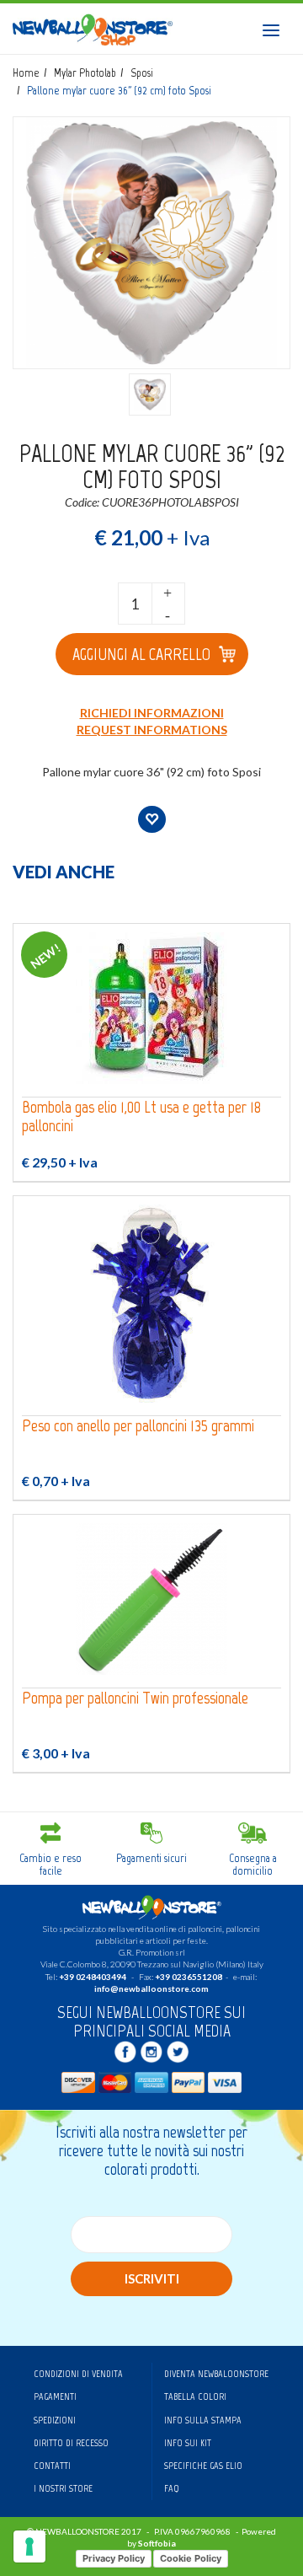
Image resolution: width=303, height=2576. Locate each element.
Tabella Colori (195, 2396)
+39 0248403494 (93, 1977)
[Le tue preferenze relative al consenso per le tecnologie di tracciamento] (29, 2546)
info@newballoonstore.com (151, 1988)
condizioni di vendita (78, 2374)
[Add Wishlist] (152, 819)
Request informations (152, 730)
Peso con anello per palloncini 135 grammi (138, 1426)
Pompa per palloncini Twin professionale (135, 1698)
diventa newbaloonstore (216, 2374)
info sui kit (188, 2443)
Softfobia (157, 2543)
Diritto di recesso (71, 2443)
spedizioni (55, 2420)
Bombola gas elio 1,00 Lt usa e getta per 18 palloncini (141, 1116)
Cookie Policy (191, 2558)
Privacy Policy (114, 2558)
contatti (52, 2466)
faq (172, 2488)
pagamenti (55, 2396)
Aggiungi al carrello (141, 654)
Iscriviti (152, 2278)
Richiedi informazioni (152, 713)
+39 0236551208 (189, 1977)
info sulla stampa (203, 2420)
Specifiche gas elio (203, 2466)
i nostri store (63, 2488)
